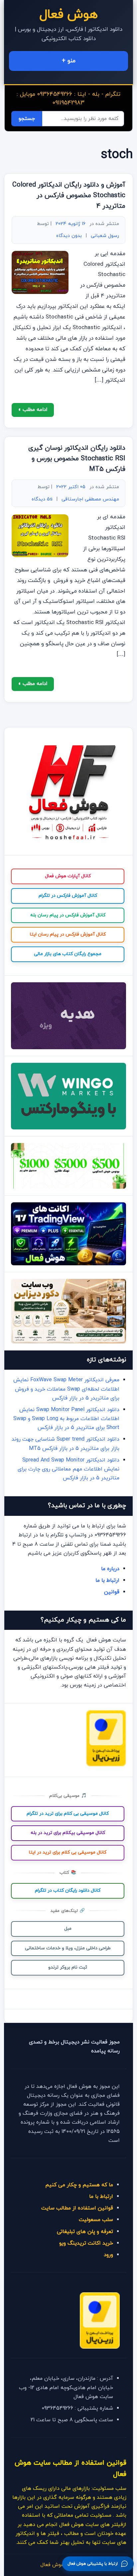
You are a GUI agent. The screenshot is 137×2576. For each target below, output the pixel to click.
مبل (68, 1929)
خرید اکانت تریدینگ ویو (86, 2243)
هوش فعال (69, 15)
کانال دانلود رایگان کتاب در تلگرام (68, 1890)
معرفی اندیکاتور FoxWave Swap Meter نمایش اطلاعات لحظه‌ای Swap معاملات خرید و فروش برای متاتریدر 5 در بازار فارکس (66, 1389)
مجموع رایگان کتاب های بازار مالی (68, 954)
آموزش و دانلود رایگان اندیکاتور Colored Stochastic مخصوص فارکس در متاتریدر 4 (69, 196)
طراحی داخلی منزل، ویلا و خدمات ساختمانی (68, 1948)
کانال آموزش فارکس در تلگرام (68, 896)
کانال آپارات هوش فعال (68, 876)
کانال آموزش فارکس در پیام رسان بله (68, 915)
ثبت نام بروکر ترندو (68, 1967)
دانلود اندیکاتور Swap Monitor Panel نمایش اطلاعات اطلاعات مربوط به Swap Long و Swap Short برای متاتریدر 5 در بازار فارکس (66, 1419)
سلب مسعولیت (96, 2220)
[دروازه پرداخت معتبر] (106, 1765)
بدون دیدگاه (69, 236)
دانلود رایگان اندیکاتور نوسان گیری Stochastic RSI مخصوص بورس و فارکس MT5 (77, 459)
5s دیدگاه (42, 499)
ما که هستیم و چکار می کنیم (79, 2185)
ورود (108, 2255)
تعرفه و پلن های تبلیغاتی (85, 2232)
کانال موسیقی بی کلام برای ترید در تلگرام (68, 1814)
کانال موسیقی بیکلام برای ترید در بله (68, 1833)
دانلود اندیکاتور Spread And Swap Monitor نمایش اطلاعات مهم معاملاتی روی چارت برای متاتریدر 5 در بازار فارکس (68, 1469)
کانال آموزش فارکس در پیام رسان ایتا (68, 934)
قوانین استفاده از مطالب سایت (77, 2208)
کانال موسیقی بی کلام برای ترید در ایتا (68, 1852)
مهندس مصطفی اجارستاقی (90, 499)
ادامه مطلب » (33, 410)
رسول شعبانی (105, 236)
